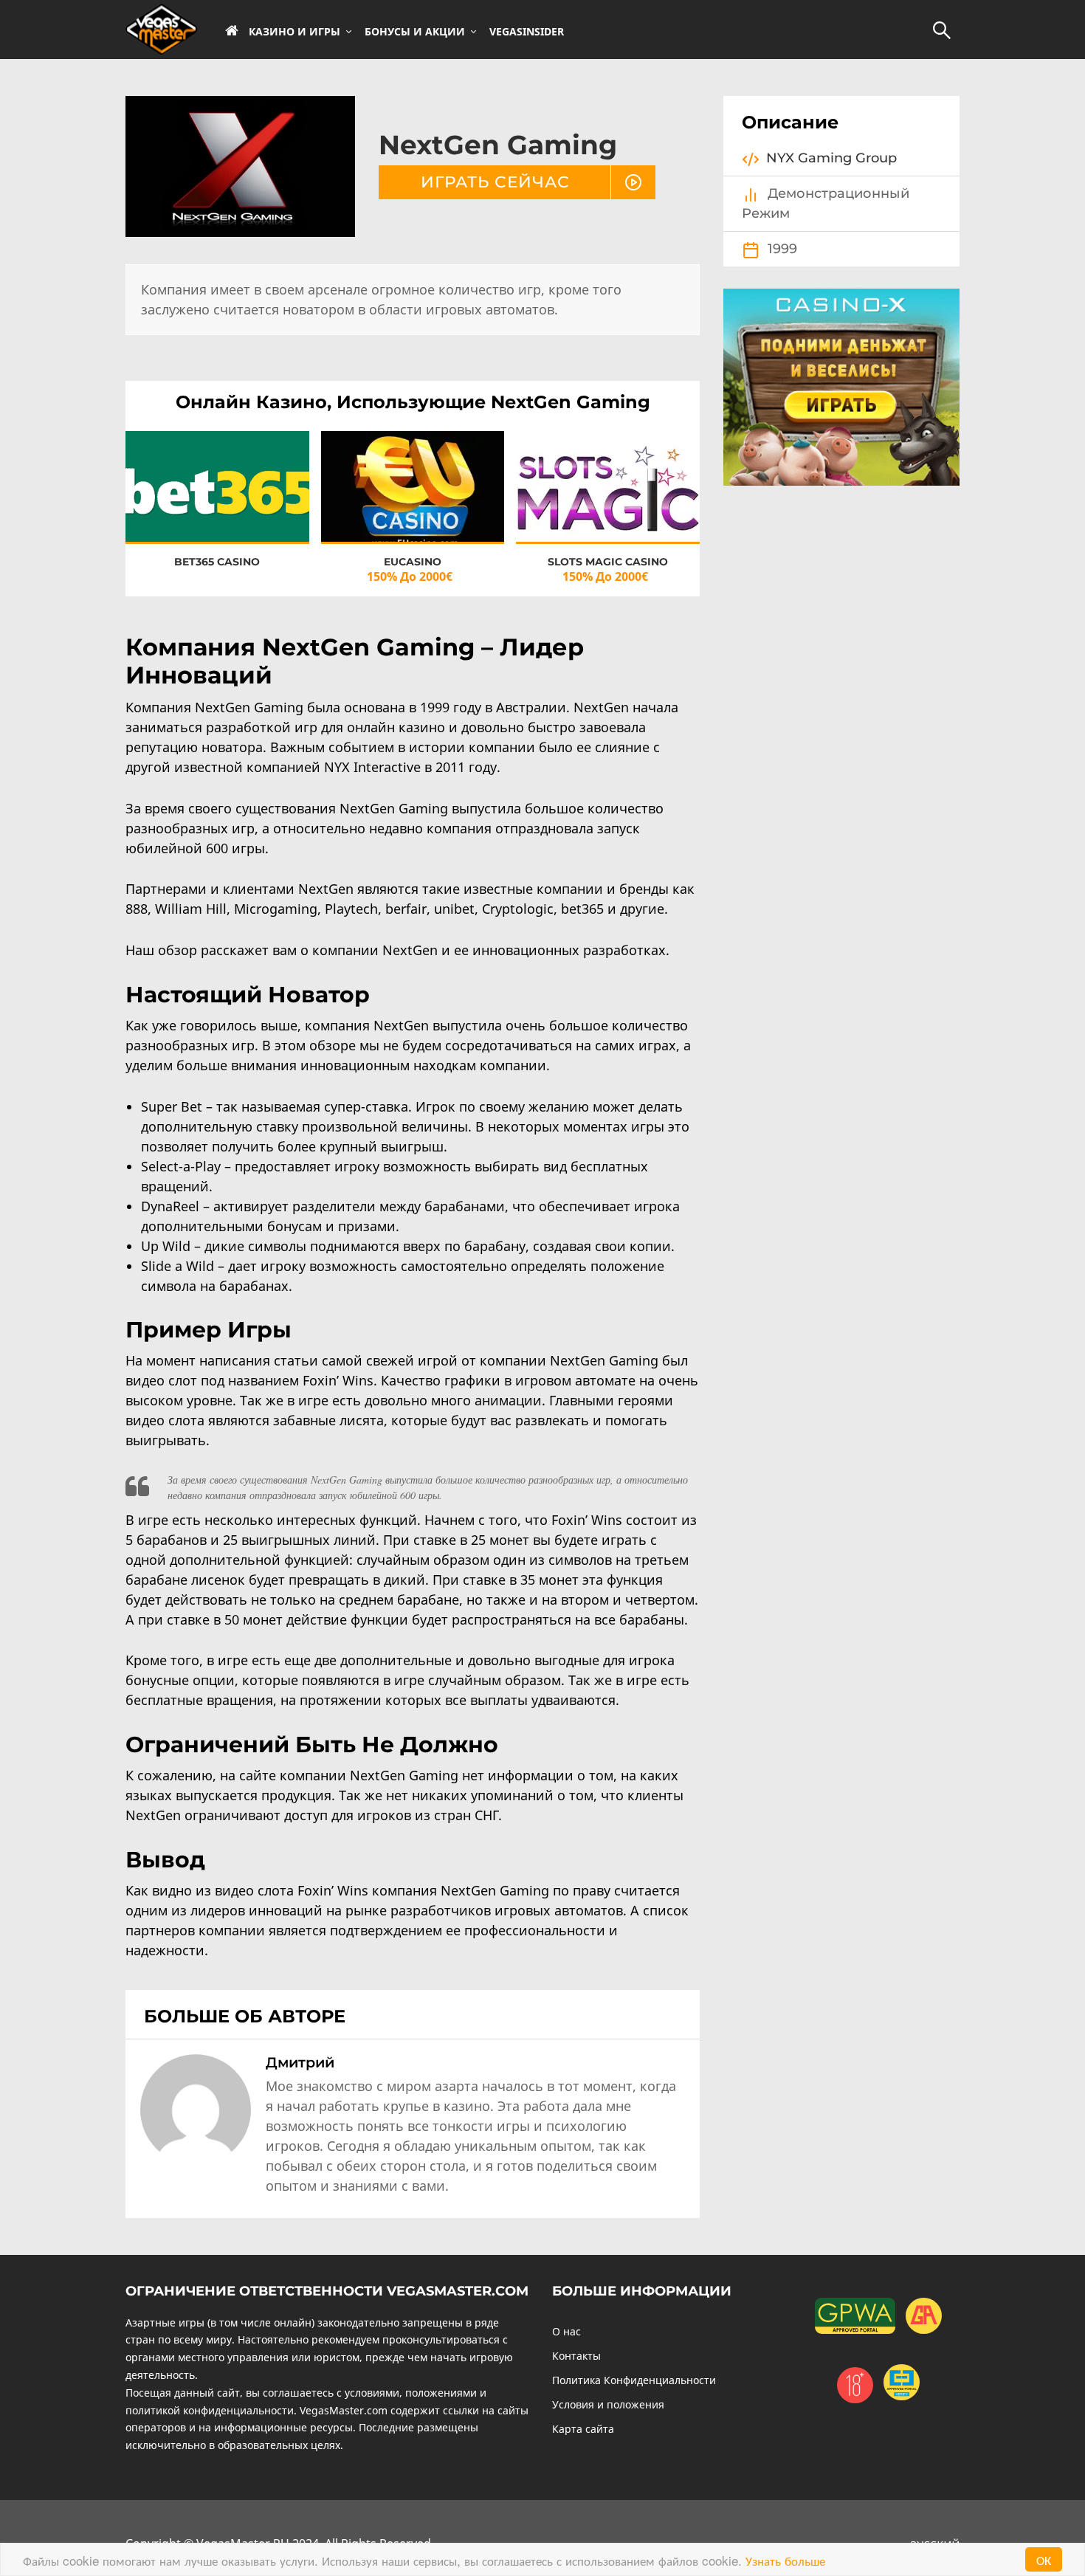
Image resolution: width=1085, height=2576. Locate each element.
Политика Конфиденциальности (634, 2380)
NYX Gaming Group (831, 158)
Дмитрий (300, 2062)
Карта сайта (583, 2429)
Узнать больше (785, 2560)
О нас (566, 2331)
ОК (1044, 2559)
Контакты (576, 2356)
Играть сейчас (495, 182)
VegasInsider (527, 32)
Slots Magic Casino (608, 562)
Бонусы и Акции (415, 32)
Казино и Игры (294, 32)
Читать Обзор (217, 500)
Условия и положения (608, 2404)
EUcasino (413, 562)
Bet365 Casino (217, 562)
